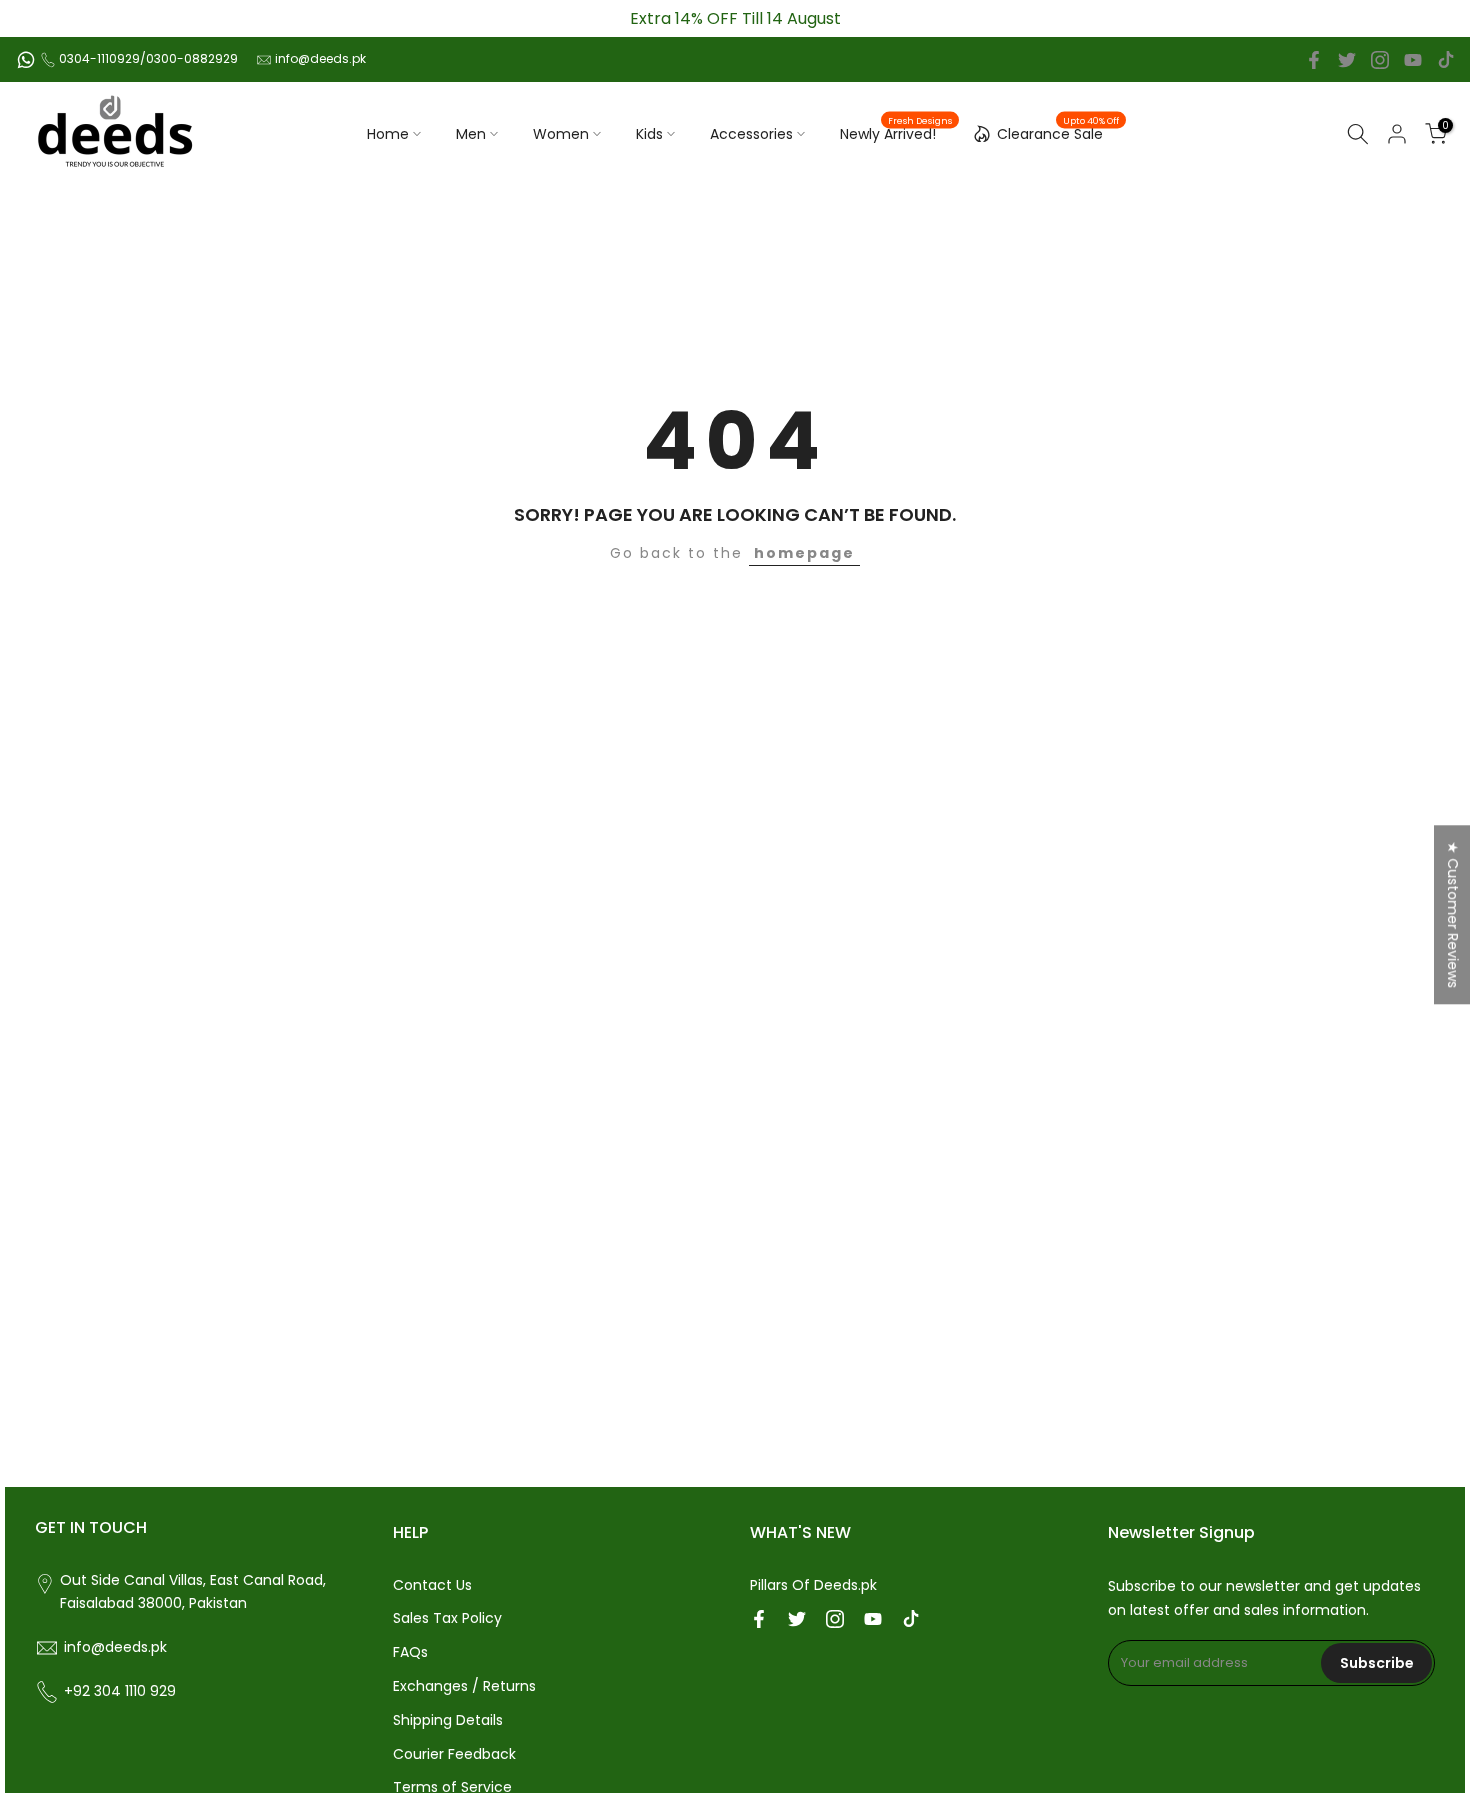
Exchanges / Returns (464, 1686)
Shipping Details (448, 1720)
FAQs (410, 1652)
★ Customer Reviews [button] (1453, 914)
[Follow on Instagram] (1380, 60)
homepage (804, 553)
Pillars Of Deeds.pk (813, 1585)
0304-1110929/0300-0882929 (148, 58)
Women (561, 134)
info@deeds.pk (320, 58)
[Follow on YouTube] (1413, 60)
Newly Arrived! (896, 133)
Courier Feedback (454, 1754)
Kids (649, 134)
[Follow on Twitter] (1347, 60)
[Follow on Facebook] (1314, 60)
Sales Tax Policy (447, 1618)
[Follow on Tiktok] (1446, 60)
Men (471, 134)
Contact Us (432, 1585)
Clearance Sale (1058, 131)
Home (388, 134)
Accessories (751, 134)
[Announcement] (735, 18)
